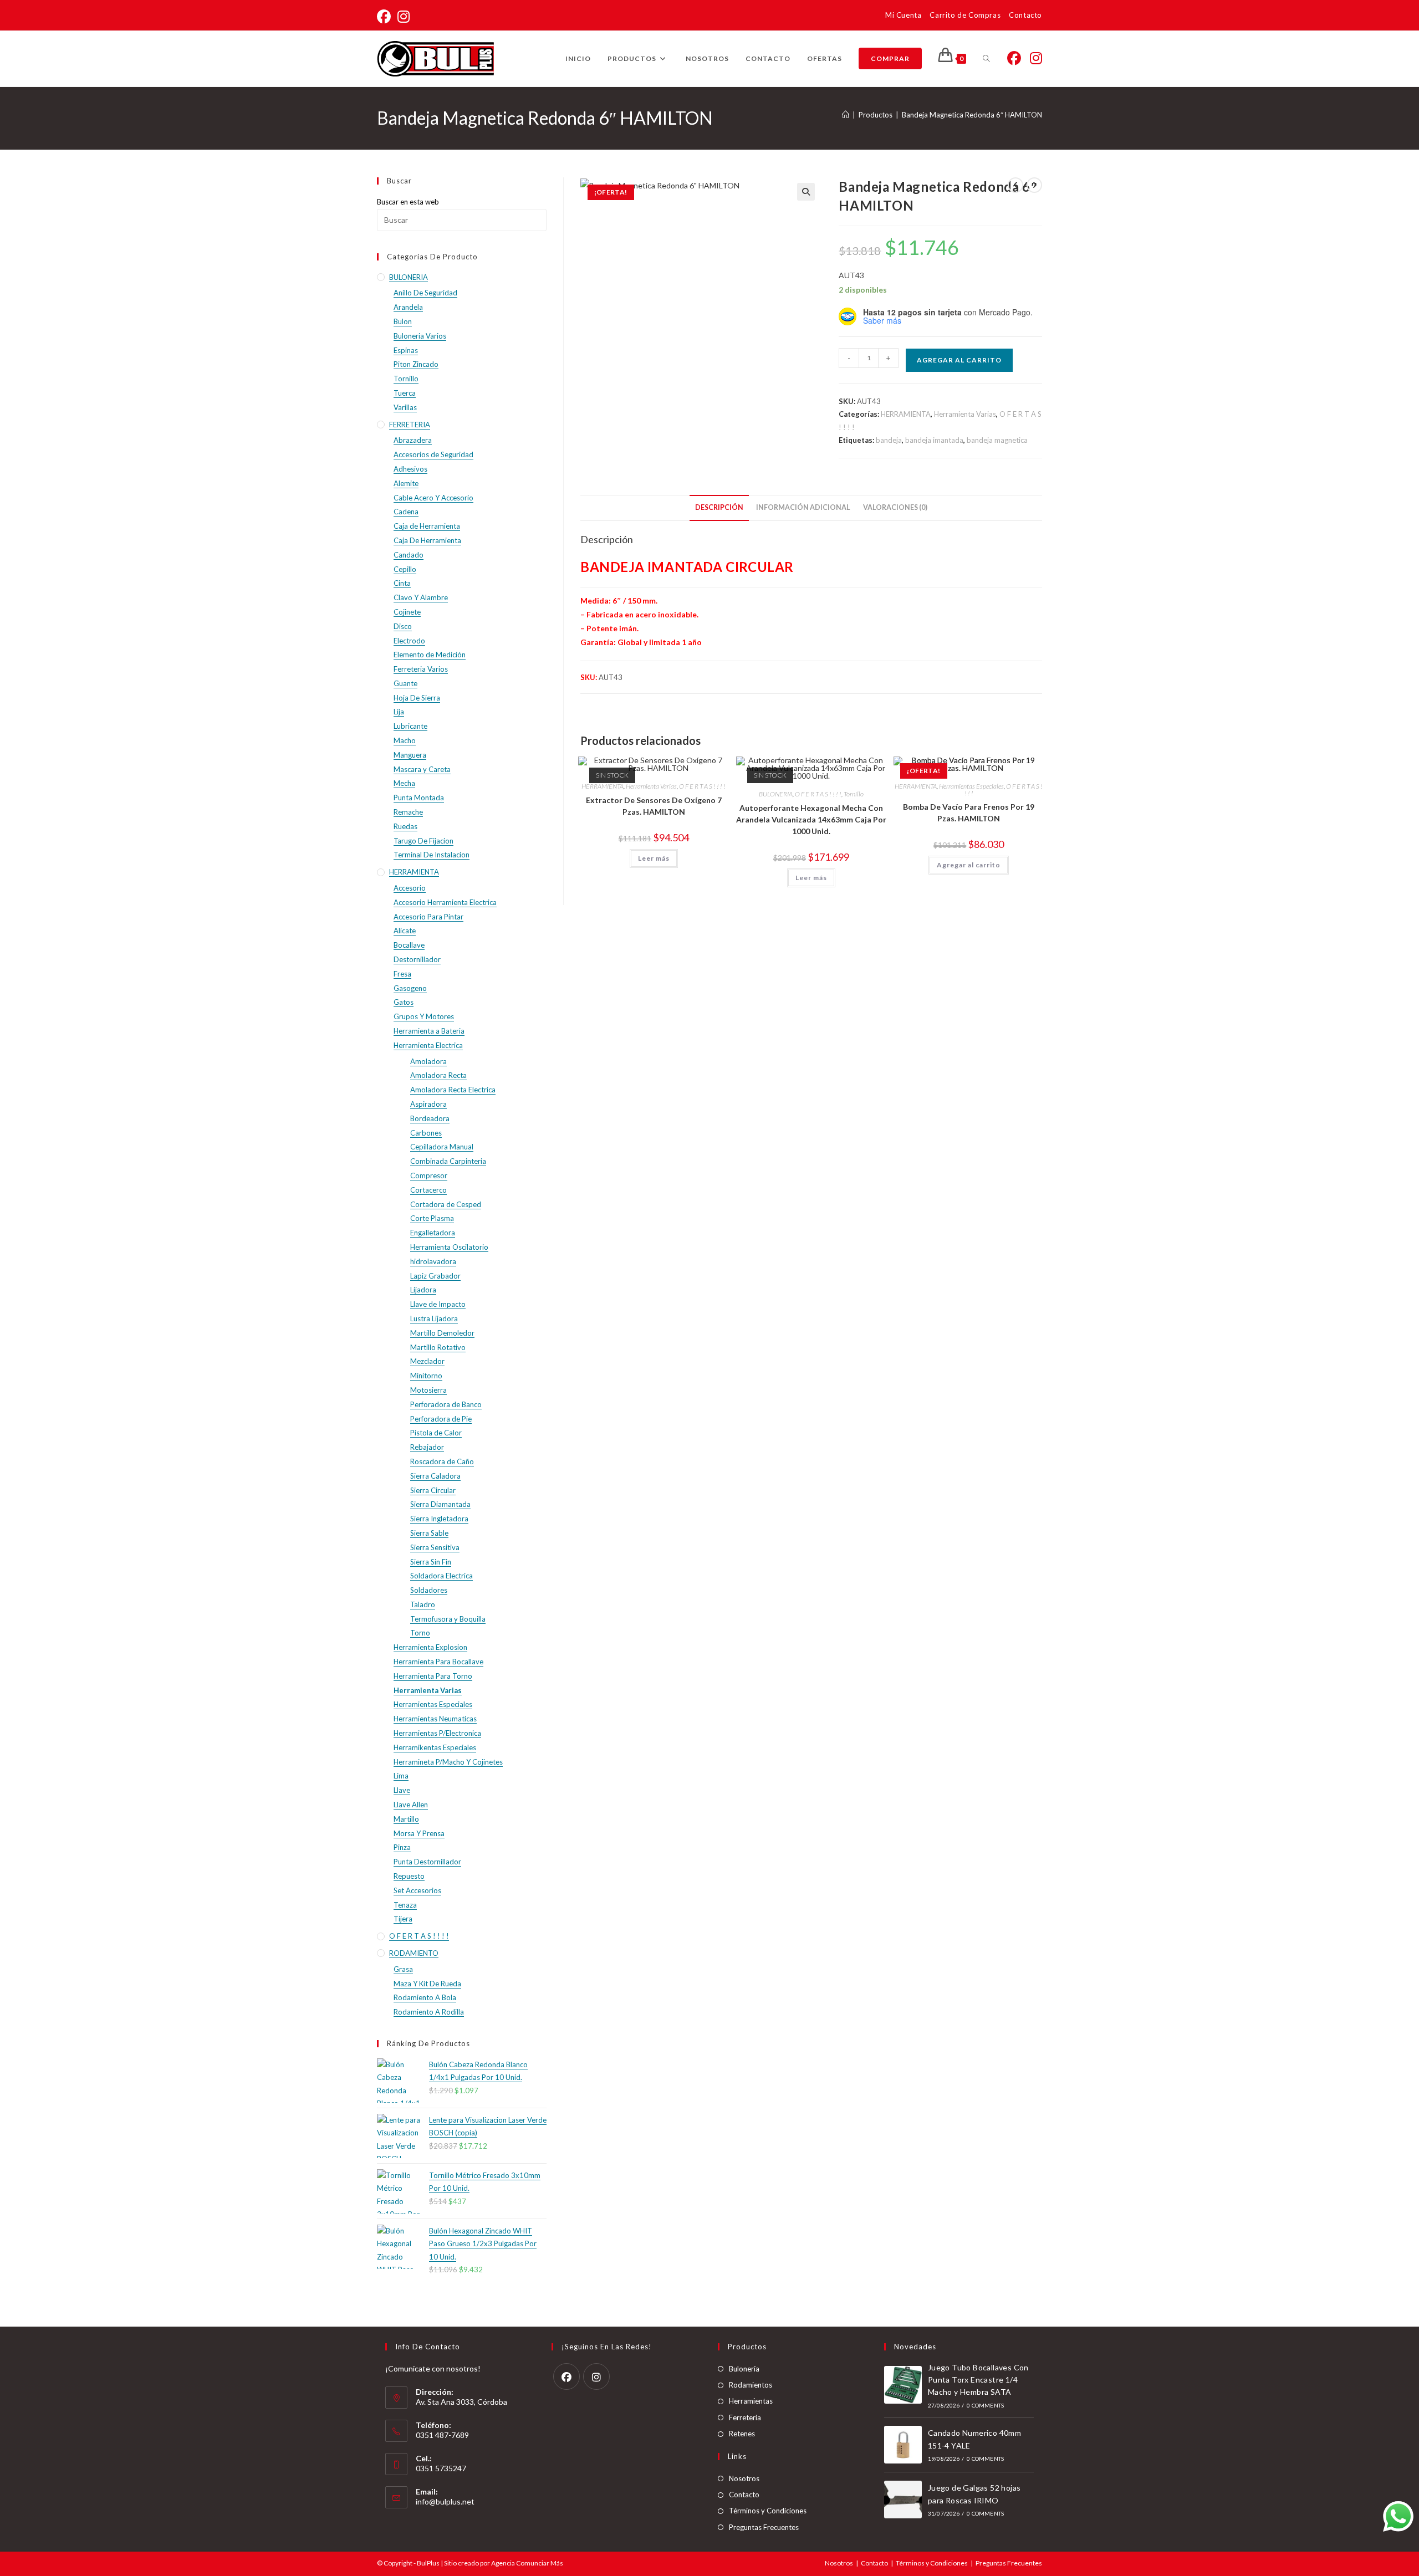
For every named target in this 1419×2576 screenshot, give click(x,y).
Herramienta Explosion (430, 1647)
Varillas (405, 407)
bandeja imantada (934, 440)
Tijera (403, 1919)
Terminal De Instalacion (432, 855)
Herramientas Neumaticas (435, 1719)
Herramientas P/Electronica (437, 1733)
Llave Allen (411, 1805)
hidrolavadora (433, 1261)
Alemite (406, 483)
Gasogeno (410, 988)
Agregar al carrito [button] (969, 865)
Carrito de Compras (965, 15)
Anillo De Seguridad (425, 293)
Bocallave (409, 945)
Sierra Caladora (435, 1476)
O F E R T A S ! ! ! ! (702, 786)
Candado (409, 555)
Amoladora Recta (438, 1075)
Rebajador (427, 1447)
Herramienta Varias (965, 414)
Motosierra (428, 1390)
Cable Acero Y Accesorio (433, 498)
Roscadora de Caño (442, 1461)
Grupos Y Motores (424, 1016)
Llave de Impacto (438, 1304)
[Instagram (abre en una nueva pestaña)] (404, 17)
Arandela (408, 307)
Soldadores (429, 1590)
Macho (405, 740)
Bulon (403, 321)
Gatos (404, 1002)
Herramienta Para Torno (433, 1676)
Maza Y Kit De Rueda (427, 1984)
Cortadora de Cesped (446, 1204)
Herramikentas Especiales (435, 1747)
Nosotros (744, 2478)
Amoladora (428, 1061)
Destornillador (417, 959)
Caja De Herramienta (427, 540)
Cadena (406, 512)
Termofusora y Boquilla (448, 1619)
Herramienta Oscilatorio (449, 1247)
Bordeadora (430, 1118)
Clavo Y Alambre (421, 597)
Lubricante (410, 726)
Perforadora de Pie (441, 1419)
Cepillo (405, 569)
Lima (401, 1776)
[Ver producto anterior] (1015, 185)
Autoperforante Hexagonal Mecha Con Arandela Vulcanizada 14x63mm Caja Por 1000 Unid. (811, 819)
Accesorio (410, 888)
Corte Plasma (432, 1218)
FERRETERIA (410, 425)
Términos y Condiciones (768, 2511)
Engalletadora (433, 1233)
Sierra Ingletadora (439, 1519)
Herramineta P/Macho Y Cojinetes (448, 1762)
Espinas (406, 350)
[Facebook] (566, 2376)
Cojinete (407, 612)
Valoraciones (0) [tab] (895, 507)
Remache (408, 812)
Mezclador (427, 1361)
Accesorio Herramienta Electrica (445, 902)
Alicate (405, 931)
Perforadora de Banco (446, 1404)
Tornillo (854, 794)
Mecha (404, 783)
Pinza (402, 1847)
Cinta (402, 583)
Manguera (410, 755)
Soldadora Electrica (441, 1576)
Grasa (403, 1969)
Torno (420, 1633)
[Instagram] (596, 2376)
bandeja (889, 440)
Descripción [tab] (719, 507)
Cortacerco (428, 1190)
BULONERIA (776, 794)
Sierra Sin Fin (431, 1562)
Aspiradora (428, 1104)
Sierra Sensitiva (435, 1547)
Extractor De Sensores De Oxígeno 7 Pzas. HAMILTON (654, 806)
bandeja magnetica (997, 440)
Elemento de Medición (430, 655)
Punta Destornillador (427, 1862)
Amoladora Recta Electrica (453, 1090)
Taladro (423, 1604)
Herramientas (751, 2401)
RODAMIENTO (414, 1953)
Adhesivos (410, 469)
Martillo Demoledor (442, 1333)
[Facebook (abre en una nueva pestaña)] (386, 17)
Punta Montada (419, 798)
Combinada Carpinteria (448, 1161)
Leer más (654, 858)
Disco (403, 626)
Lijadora (423, 1290)
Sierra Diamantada (440, 1504)
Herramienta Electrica (428, 1045)
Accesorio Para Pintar (428, 917)
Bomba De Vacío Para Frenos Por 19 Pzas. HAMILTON (969, 812)
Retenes (742, 2434)
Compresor (429, 1175)
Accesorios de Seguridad (433, 454)
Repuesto (409, 1876)
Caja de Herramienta (427, 526)
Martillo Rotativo (438, 1347)
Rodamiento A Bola (425, 1997)
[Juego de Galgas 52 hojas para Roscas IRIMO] (903, 2500)
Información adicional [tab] (803, 507)
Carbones (426, 1133)
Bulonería (744, 2369)
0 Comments (985, 2405)
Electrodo (409, 641)
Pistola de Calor (436, 1433)
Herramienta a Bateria (429, 1031)
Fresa (402, 974)
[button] (806, 192)
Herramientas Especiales (971, 786)
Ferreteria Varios (421, 669)
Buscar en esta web (408, 202)
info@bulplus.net (445, 2501)
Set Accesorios (417, 1890)
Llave (402, 1790)
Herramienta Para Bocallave (438, 1662)
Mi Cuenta (903, 15)
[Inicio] (846, 115)
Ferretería (745, 2417)
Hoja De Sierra (417, 698)
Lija (399, 712)
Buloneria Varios (420, 336)
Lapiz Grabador (435, 1276)
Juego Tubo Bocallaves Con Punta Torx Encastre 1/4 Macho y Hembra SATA (978, 2380)
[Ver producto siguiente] (1034, 185)
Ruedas (405, 826)
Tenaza (405, 1905)
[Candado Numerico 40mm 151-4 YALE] (903, 2445)
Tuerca (405, 393)
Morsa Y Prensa (419, 1833)
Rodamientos (751, 2385)
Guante (405, 683)
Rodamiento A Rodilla (429, 2012)
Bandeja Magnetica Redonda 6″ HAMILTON (972, 115)
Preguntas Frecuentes (764, 2527)
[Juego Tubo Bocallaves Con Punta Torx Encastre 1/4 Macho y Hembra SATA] (903, 2385)
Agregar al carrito (959, 360)
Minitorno (426, 1376)
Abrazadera (413, 440)
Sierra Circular (433, 1490)
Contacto (1025, 15)
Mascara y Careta (422, 769)
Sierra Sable (429, 1533)
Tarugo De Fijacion (423, 841)
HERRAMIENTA (906, 414)
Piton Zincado (416, 364)
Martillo (406, 1819)
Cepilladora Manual (442, 1147)
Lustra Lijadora (434, 1318)
